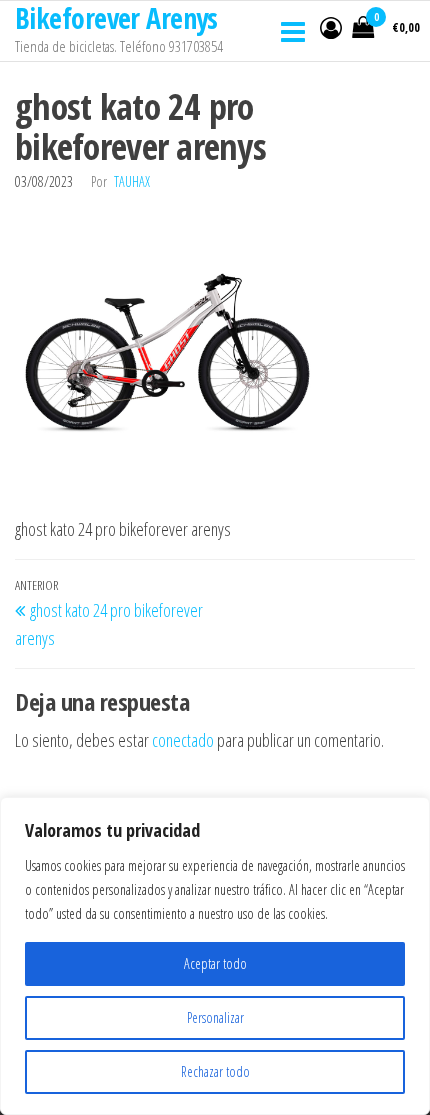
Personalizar (215, 1017)
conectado (183, 740)
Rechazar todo (215, 1071)
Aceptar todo (215, 963)
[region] (215, 956)
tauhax (132, 181)
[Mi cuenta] (331, 27)
